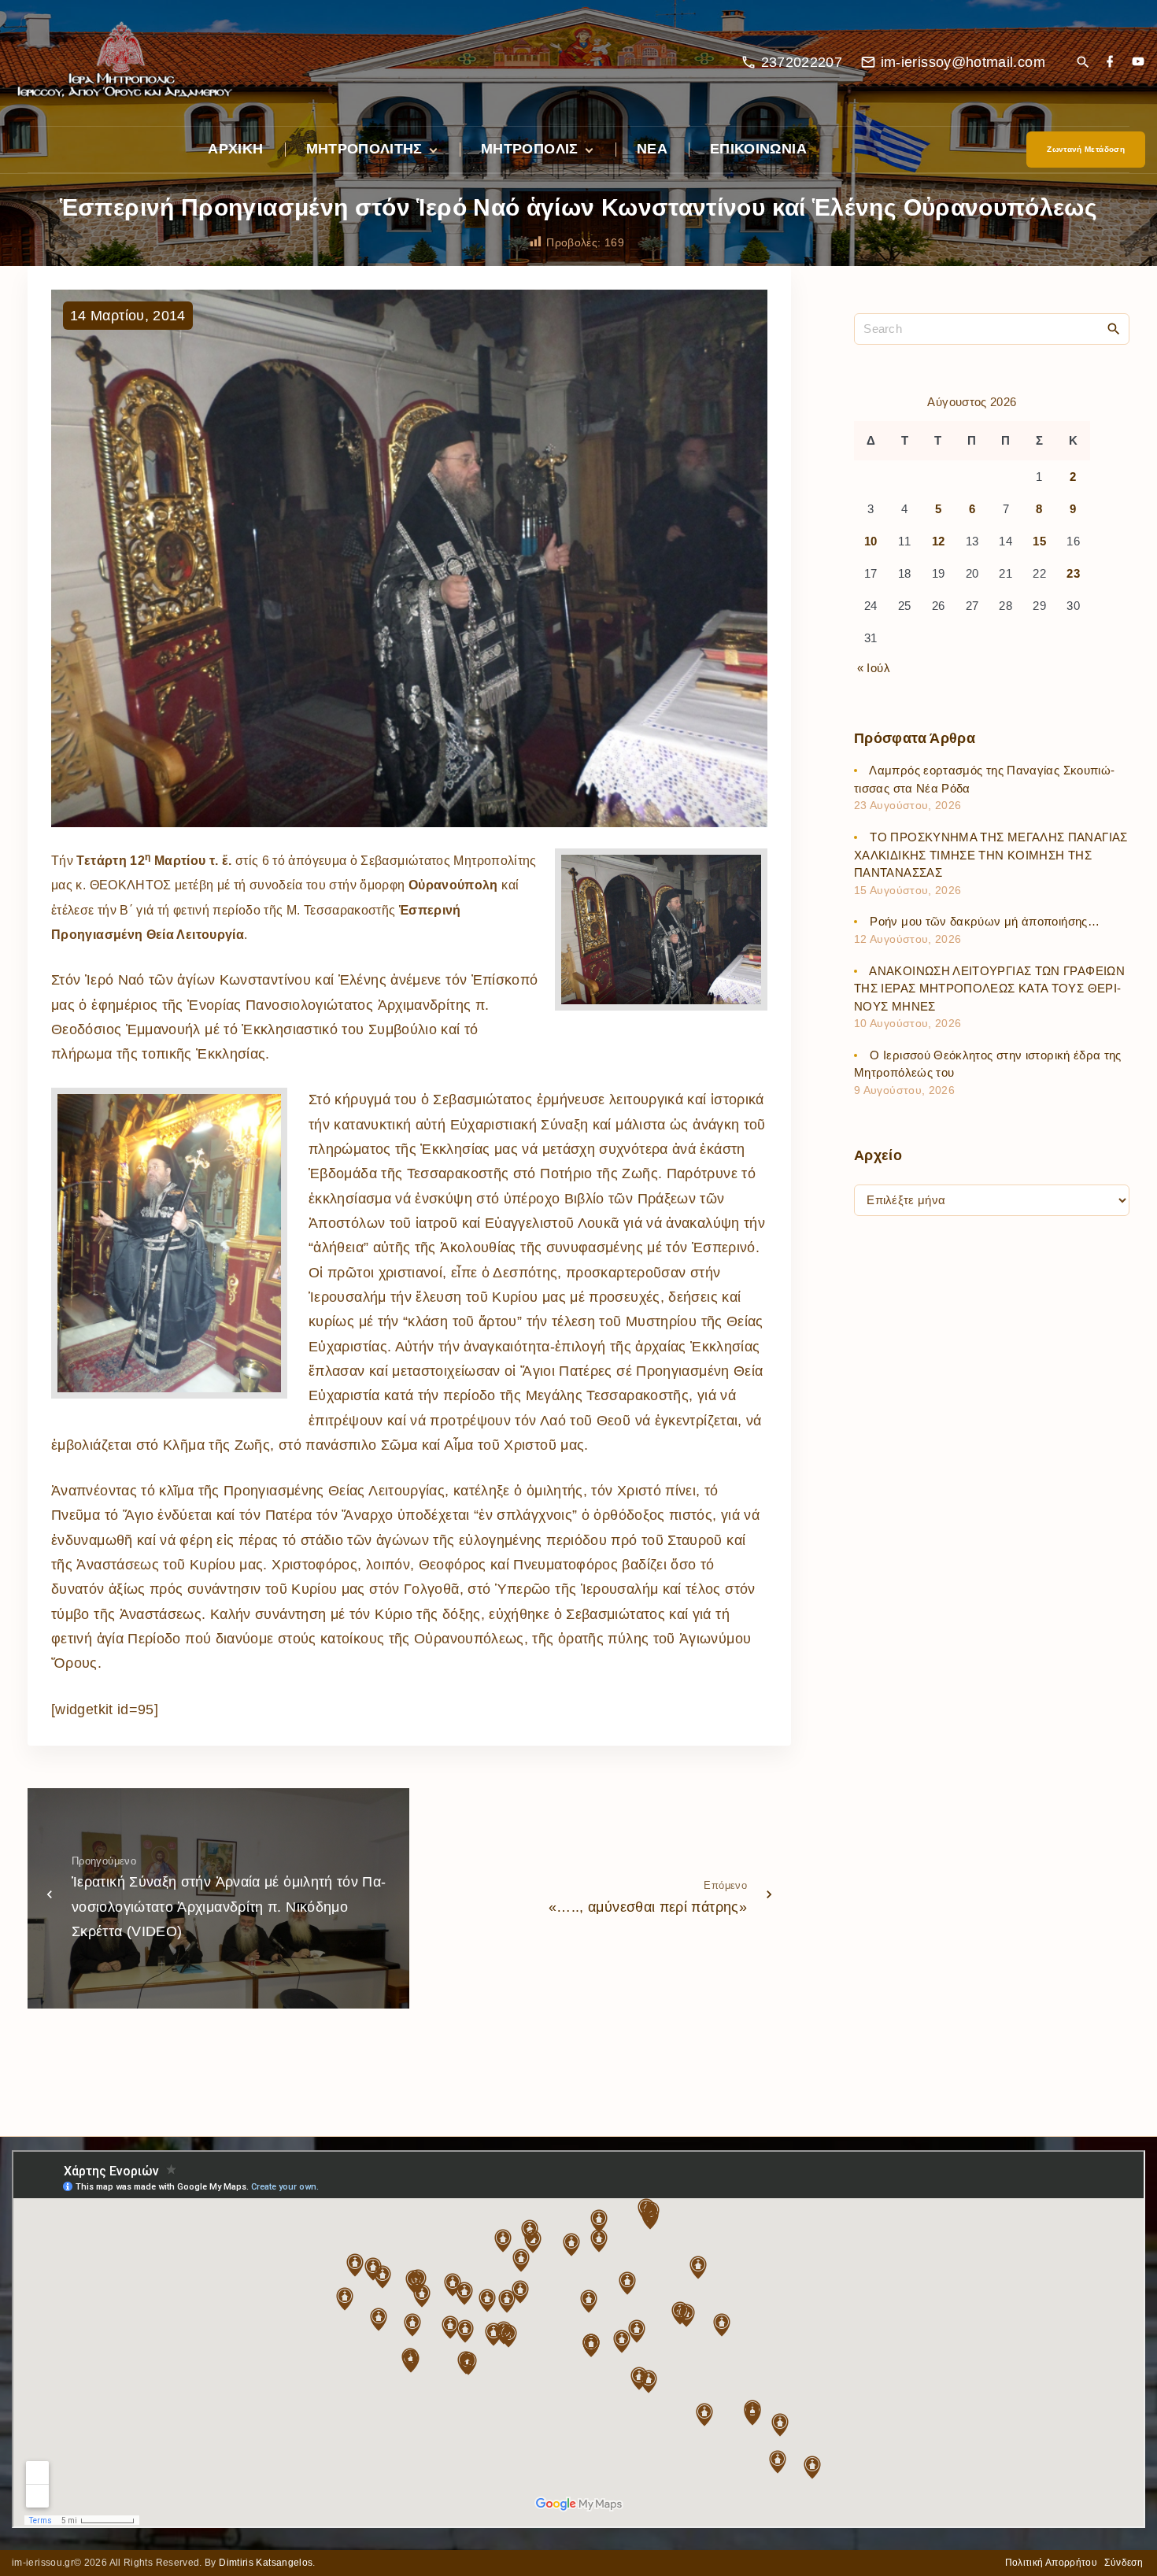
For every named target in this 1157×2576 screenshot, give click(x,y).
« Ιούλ (874, 668)
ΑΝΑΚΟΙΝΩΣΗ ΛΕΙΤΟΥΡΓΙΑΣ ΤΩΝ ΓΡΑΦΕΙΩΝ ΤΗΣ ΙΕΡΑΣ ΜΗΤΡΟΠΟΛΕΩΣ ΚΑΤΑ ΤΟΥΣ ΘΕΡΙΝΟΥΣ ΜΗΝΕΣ (989, 989)
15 (1039, 542)
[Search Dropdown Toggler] (1083, 63)
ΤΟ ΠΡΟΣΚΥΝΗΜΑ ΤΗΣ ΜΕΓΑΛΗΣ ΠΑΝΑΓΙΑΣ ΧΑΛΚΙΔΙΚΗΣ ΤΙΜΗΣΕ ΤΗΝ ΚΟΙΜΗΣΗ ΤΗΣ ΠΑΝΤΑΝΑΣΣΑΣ (991, 856)
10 (871, 542)
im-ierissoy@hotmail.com (963, 62)
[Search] (1114, 328)
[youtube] (1138, 63)
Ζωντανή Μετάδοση (1086, 149)
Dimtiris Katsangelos (266, 2563)
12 (939, 542)
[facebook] (1110, 63)
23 (1073, 574)
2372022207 (802, 62)
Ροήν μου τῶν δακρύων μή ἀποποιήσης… (985, 922)
